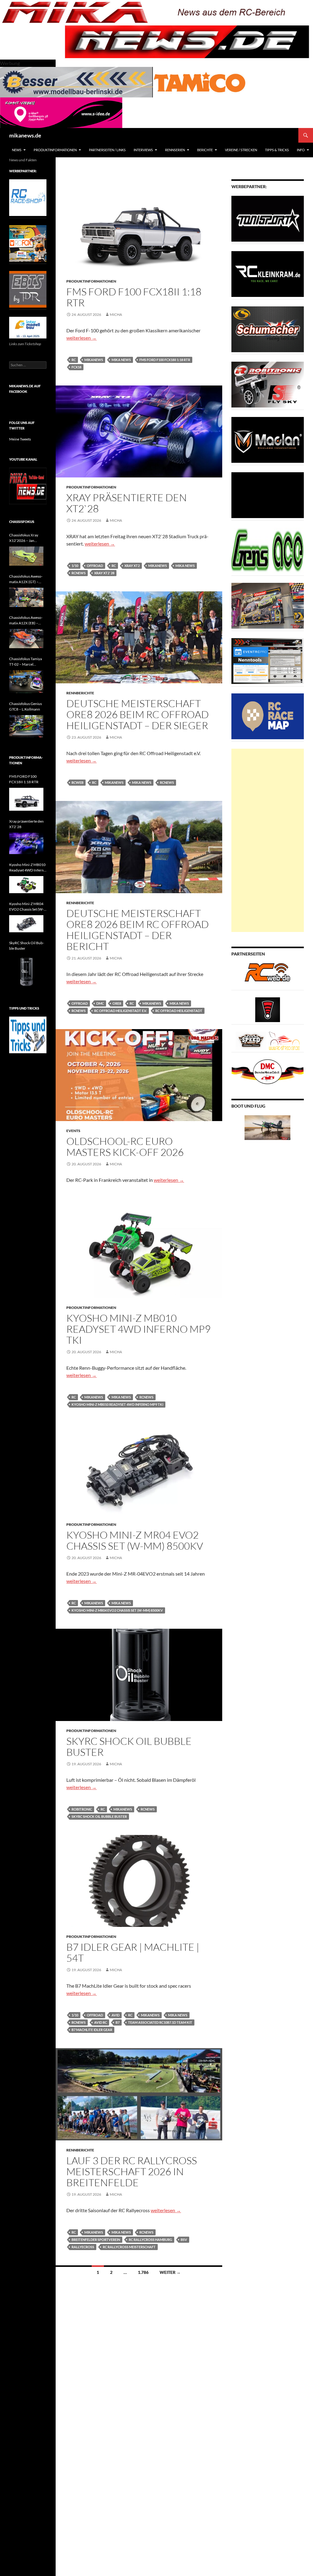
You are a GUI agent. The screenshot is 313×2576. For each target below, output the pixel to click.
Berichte (205, 150)
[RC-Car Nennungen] (268, 661)
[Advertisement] (268, 840)
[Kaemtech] (268, 495)
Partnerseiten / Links (107, 150)
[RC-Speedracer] (252, 1040)
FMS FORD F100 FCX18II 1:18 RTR (134, 297)
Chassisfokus (22, 522)
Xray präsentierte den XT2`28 (127, 503)
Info (301, 150)
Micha (116, 314)
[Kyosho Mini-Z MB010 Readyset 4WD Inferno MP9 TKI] (26, 885)
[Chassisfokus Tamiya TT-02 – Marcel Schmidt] (26, 682)
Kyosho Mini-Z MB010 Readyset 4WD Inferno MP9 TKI (138, 1329)
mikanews (94, 360)
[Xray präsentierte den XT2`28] (26, 843)
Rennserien (175, 150)
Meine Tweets (20, 439)
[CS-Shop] (268, 329)
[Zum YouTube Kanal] (28, 486)
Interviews (143, 150)
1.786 (143, 2272)
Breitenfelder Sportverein (96, 2240)
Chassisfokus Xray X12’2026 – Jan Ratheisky (24, 538)
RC (74, 360)
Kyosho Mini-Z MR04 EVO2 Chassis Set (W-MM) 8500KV (135, 1540)
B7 (118, 2022)
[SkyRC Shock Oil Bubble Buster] (26, 971)
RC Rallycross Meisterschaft (129, 2247)
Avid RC (101, 2022)
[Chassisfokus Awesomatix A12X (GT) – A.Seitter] (26, 597)
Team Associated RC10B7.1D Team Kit (160, 2022)
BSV (184, 2240)
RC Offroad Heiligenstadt (179, 1011)
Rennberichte (80, 693)
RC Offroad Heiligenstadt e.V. (120, 1011)
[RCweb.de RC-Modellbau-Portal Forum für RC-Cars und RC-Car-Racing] (267, 975)
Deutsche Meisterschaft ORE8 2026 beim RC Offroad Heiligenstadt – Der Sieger (138, 714)
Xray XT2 (132, 566)
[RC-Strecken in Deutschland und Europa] (284, 1040)
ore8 (117, 1003)
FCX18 (76, 367)
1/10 (75, 566)
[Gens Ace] (268, 550)
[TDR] (28, 289)
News (17, 150)
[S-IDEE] (61, 112)
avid (116, 2015)
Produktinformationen (55, 150)
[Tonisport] (268, 218)
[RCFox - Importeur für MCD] (28, 243)
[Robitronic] (268, 384)
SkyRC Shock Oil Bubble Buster (129, 1747)
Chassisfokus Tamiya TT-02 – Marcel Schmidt (26, 662)
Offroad (95, 566)
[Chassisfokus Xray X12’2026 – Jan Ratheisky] (26, 556)
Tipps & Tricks (277, 150)
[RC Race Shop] (28, 197)
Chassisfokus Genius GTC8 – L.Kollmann (26, 706)
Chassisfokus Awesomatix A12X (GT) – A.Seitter (26, 579)
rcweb (77, 782)
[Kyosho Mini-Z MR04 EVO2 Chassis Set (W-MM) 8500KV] (26, 924)
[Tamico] (200, 81)
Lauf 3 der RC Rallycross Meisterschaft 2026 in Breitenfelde (132, 2171)
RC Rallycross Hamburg (150, 2240)
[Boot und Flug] (267, 1127)
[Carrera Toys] (268, 605)
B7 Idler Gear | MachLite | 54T (133, 1952)
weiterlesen (81, 338)
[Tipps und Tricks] (28, 1034)
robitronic (82, 1809)
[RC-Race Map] (268, 716)
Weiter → (170, 2272)
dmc (100, 1003)
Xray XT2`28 (104, 573)
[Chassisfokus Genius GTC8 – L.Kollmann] (26, 727)
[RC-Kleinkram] (268, 274)
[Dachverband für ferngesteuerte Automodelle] (268, 1071)
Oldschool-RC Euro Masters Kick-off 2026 (125, 1147)
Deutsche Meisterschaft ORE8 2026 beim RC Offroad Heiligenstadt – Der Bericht (138, 930)
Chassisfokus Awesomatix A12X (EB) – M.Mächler (26, 621)
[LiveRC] (268, 1009)
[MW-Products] (268, 439)
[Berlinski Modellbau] (76, 81)
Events (73, 1131)
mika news (121, 360)
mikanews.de (25, 135)
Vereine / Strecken (241, 150)
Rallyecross (83, 2247)
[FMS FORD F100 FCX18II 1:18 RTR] (26, 799)
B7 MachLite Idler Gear (92, 2030)
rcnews (79, 573)
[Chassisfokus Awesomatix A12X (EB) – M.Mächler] (26, 639)
